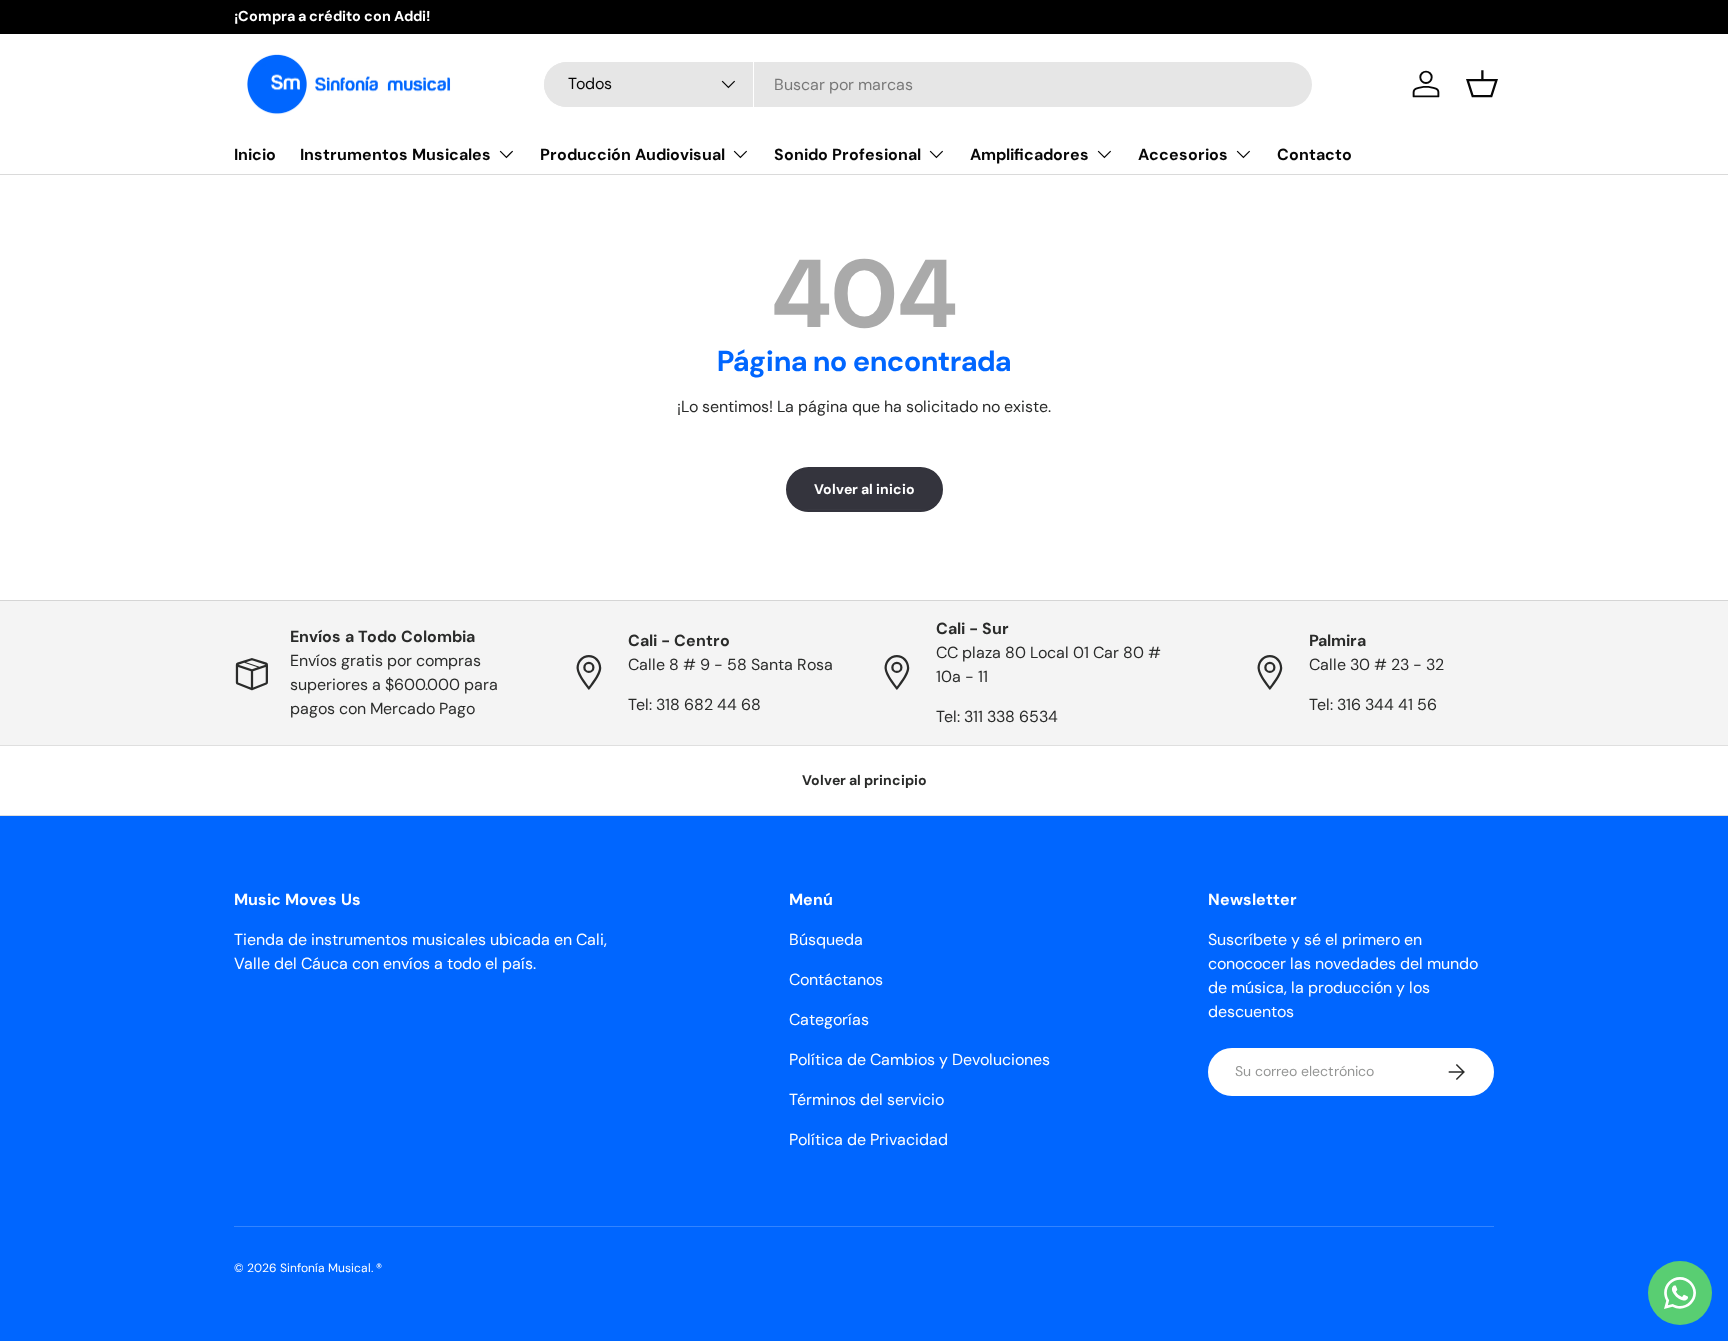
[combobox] (928, 84)
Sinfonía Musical (325, 1268)
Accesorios (1183, 154)
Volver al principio (864, 780)
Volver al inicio (864, 489)
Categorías (829, 1019)
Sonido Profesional (847, 154)
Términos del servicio (866, 1099)
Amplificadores (1029, 154)
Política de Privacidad (868, 1139)
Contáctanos (836, 979)
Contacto (1314, 154)
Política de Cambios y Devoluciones (919, 1059)
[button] (1482, 84)
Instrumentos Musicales (395, 154)
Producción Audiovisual (632, 154)
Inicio (255, 154)
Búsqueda (826, 939)
